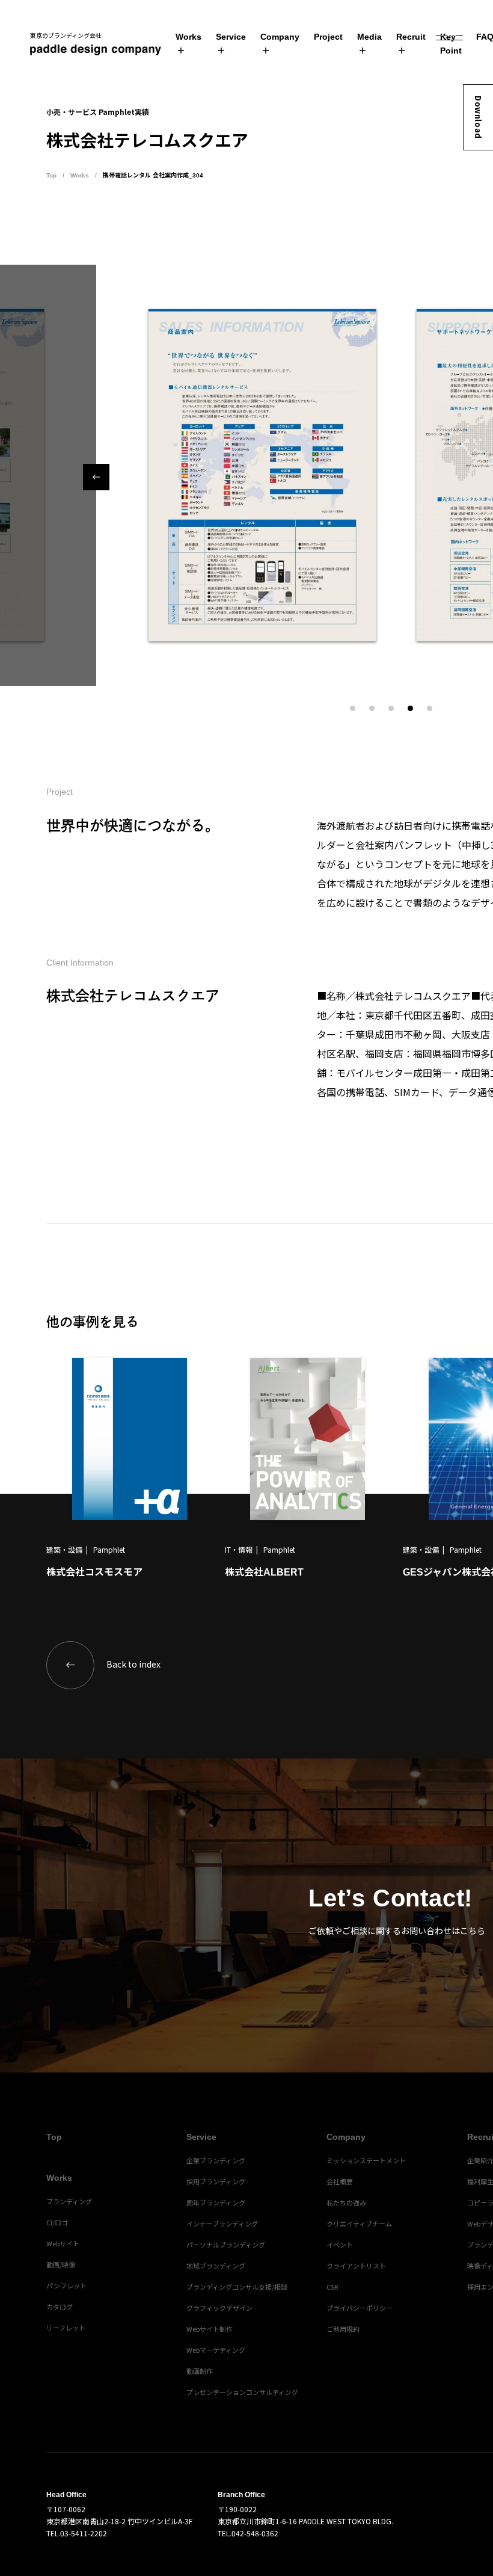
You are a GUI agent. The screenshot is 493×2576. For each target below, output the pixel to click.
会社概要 (340, 2181)
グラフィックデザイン (219, 2308)
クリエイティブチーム (359, 2223)
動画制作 (200, 2371)
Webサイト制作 (210, 2329)
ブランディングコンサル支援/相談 (237, 2287)
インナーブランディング (222, 2223)
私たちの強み (346, 2202)
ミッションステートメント (366, 2160)
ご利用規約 (343, 2329)
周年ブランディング (216, 2202)
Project (328, 37)
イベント (340, 2245)
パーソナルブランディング (226, 2245)
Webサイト (63, 2243)
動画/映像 (61, 2264)
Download (478, 117)
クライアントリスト (356, 2266)
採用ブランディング (216, 2181)
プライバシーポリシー (360, 2308)
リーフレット (66, 2328)
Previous (96, 477)
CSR (332, 2287)
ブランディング (69, 2201)
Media (369, 37)
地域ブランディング (216, 2266)
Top (51, 175)
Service (231, 37)
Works (188, 37)
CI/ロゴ (57, 2222)
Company (280, 37)
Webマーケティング (216, 2350)
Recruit (411, 37)
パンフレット (66, 2285)
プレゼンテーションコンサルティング (242, 2392)
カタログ (60, 2306)
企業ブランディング (216, 2160)
